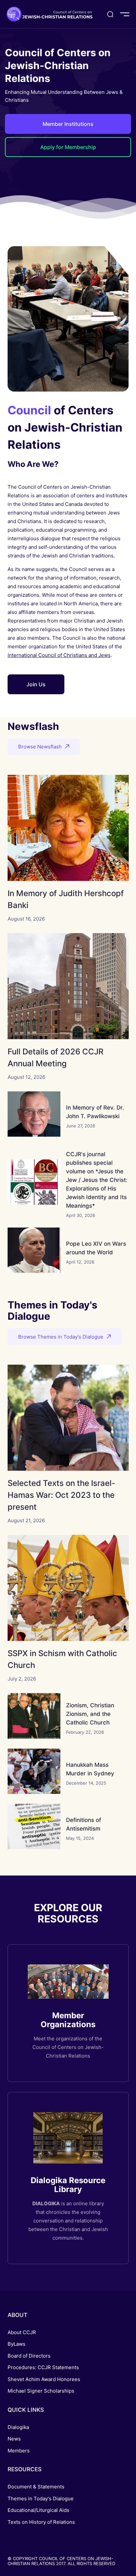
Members (19, 2451)
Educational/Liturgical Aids (38, 2510)
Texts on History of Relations (41, 2522)
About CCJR (22, 2332)
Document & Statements (36, 2487)
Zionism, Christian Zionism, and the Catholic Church (90, 1714)
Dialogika (18, 2427)
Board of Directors (29, 2356)
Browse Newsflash (40, 747)
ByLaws (17, 2344)
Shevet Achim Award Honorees (44, 2379)
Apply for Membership (68, 147)
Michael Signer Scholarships (41, 2391)
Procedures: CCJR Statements (43, 2367)
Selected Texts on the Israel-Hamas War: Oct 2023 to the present (61, 1495)
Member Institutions (68, 124)
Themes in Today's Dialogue (41, 2499)
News (14, 2439)
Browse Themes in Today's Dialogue (61, 1337)
